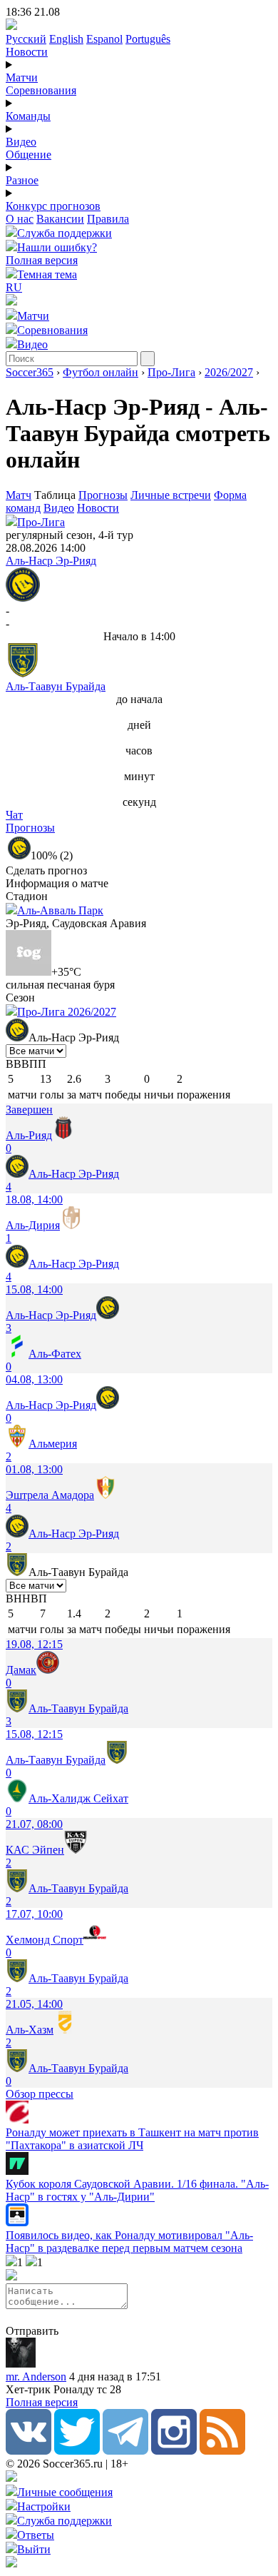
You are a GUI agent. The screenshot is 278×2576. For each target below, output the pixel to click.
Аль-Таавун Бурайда (56, 686)
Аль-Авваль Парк (60, 910)
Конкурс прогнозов (53, 206)
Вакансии (60, 219)
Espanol (104, 39)
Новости (27, 52)
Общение (29, 155)
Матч (19, 495)
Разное (22, 180)
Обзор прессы (40, 2094)
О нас (20, 219)
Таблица (56, 495)
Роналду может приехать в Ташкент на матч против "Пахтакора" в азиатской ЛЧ (132, 2139)
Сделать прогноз (46, 870)
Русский (26, 39)
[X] (77, 2451)
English (66, 39)
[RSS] (222, 2451)
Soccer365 (30, 372)
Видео (21, 142)
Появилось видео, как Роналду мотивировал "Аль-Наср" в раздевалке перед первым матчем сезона (129, 2242)
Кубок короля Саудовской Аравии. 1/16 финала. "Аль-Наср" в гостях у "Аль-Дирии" (137, 2190)
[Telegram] (125, 2451)
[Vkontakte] (29, 2451)
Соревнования (41, 90)
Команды (28, 116)
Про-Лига (171, 372)
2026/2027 (229, 372)
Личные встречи (171, 495)
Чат (14, 815)
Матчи (22, 77)
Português (148, 39)
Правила (108, 219)
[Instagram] (174, 2451)
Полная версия (42, 260)
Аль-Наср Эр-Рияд (51, 561)
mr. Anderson (36, 2377)
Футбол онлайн (101, 372)
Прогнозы (103, 495)
